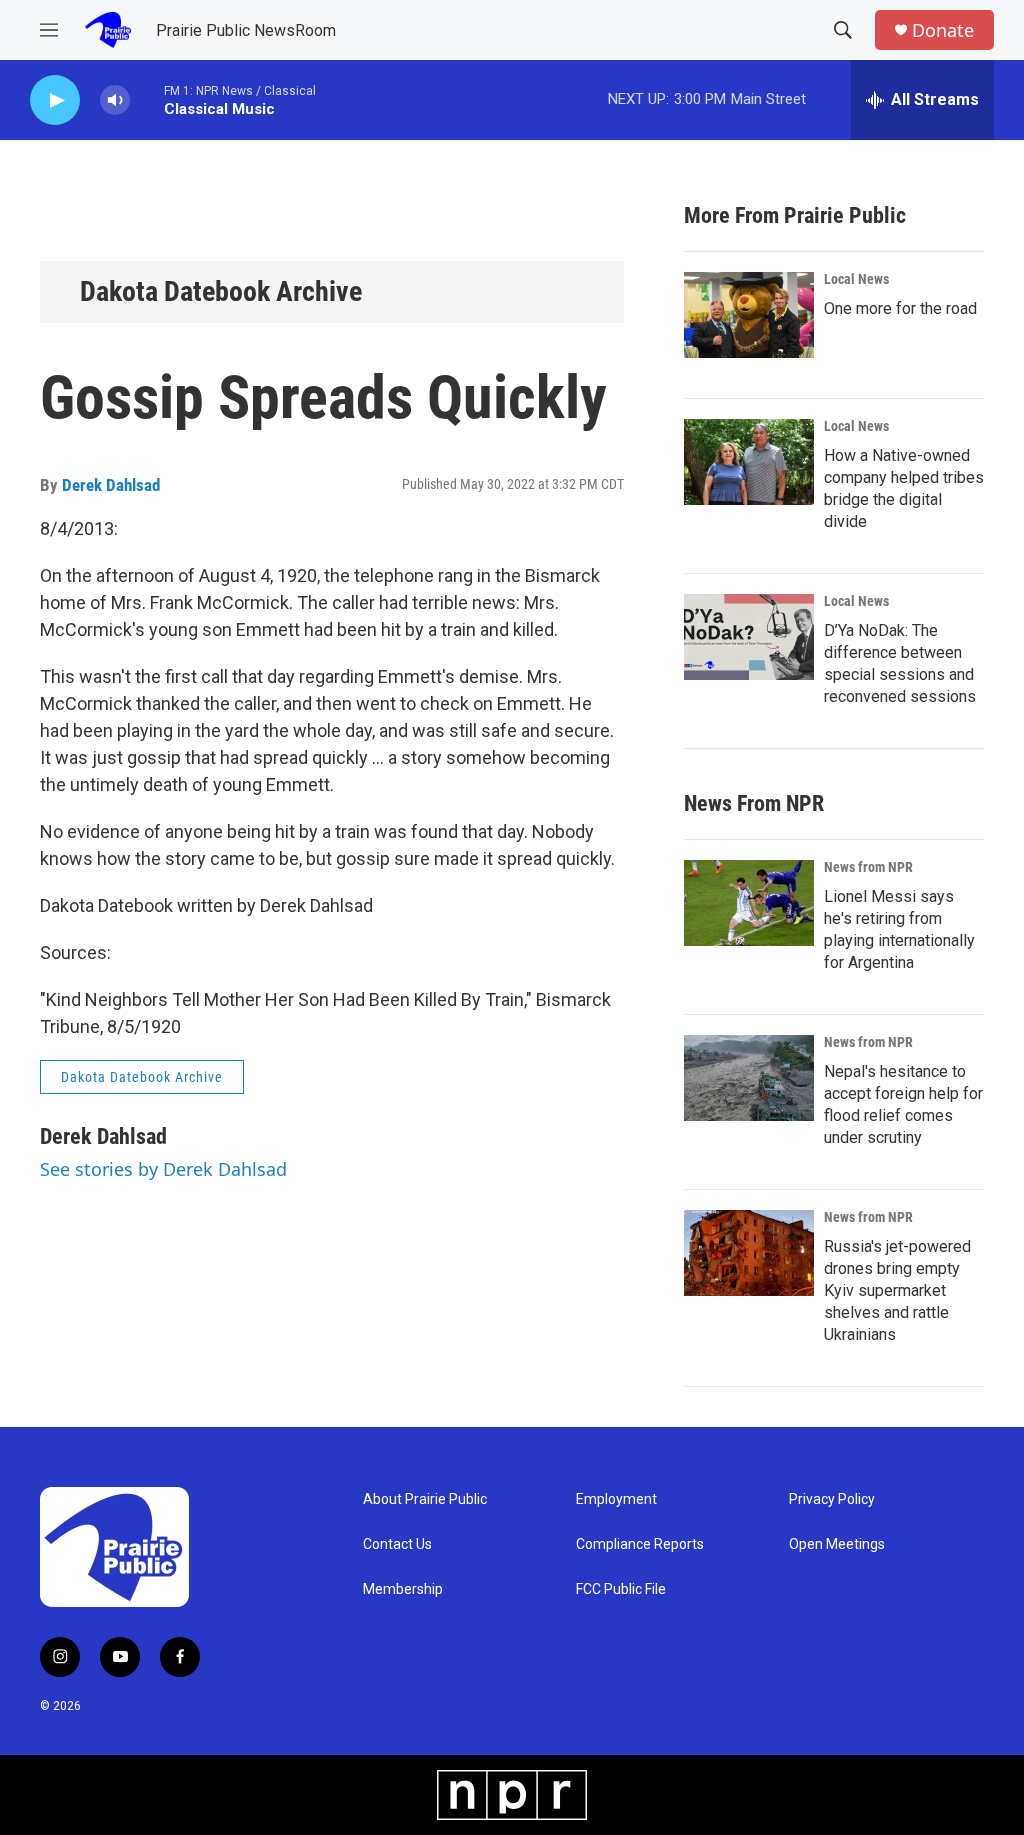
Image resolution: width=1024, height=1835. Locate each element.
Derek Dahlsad (111, 485)
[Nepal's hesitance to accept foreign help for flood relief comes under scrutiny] (749, 1078)
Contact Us (397, 1544)
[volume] (115, 100)
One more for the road (900, 308)
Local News (856, 279)
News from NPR (868, 867)
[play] (55, 100)
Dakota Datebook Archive (221, 291)
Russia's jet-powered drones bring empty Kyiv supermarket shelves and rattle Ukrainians (897, 1290)
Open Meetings (837, 1544)
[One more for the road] (749, 315)
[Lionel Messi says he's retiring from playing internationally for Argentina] (749, 903)
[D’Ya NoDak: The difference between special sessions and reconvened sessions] (749, 637)
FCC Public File (621, 1589)
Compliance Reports (640, 1544)
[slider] (147, 99)
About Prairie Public (425, 1499)
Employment (616, 1499)
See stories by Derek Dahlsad (163, 1169)
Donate (943, 30)
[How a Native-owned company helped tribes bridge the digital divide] (749, 462)
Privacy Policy (832, 1499)
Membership (403, 1589)
